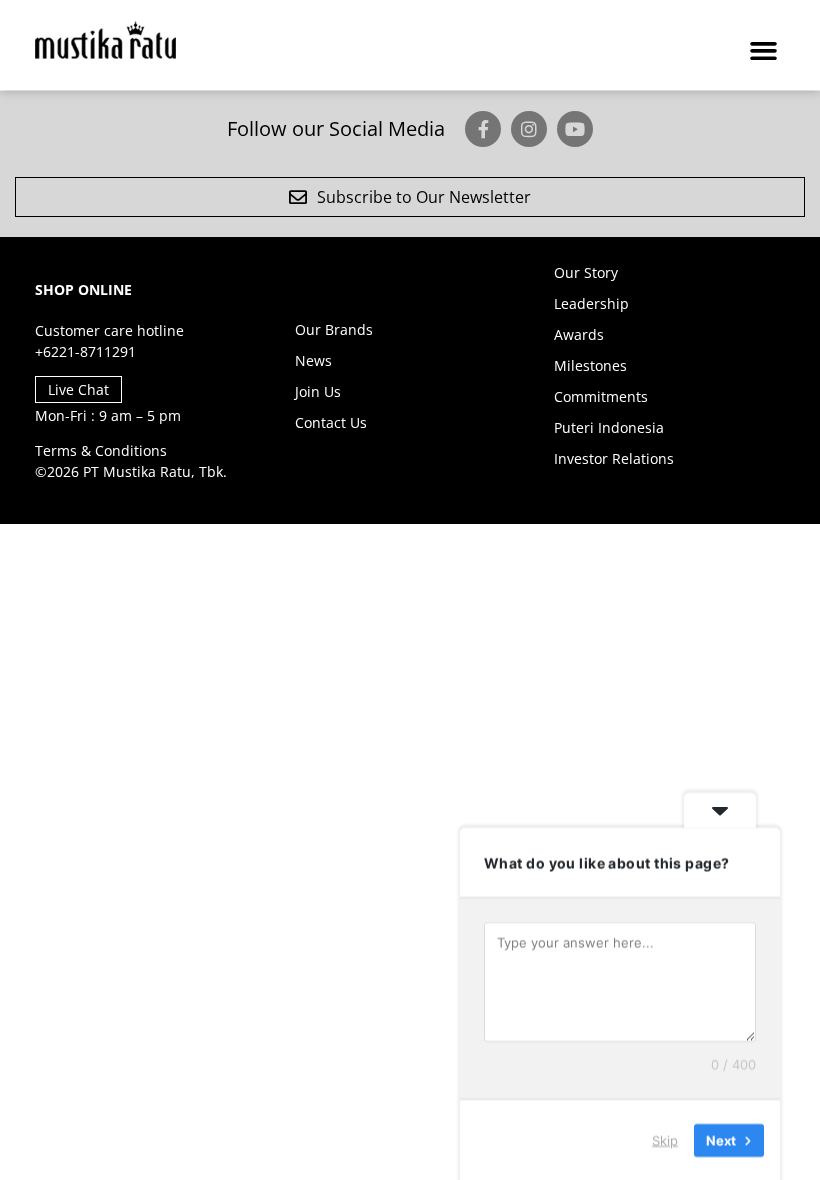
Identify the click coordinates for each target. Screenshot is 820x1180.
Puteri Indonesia (609, 427)
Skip (665, 1139)
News (313, 360)
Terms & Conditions (101, 450)
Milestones (590, 365)
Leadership (591, 303)
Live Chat (78, 389)
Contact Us (331, 422)
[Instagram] (529, 129)
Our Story (586, 272)
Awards (579, 334)
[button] (764, 50)
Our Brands (334, 329)
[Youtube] (575, 129)
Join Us (318, 391)
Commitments (601, 396)
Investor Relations (614, 458)
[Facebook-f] (483, 129)
